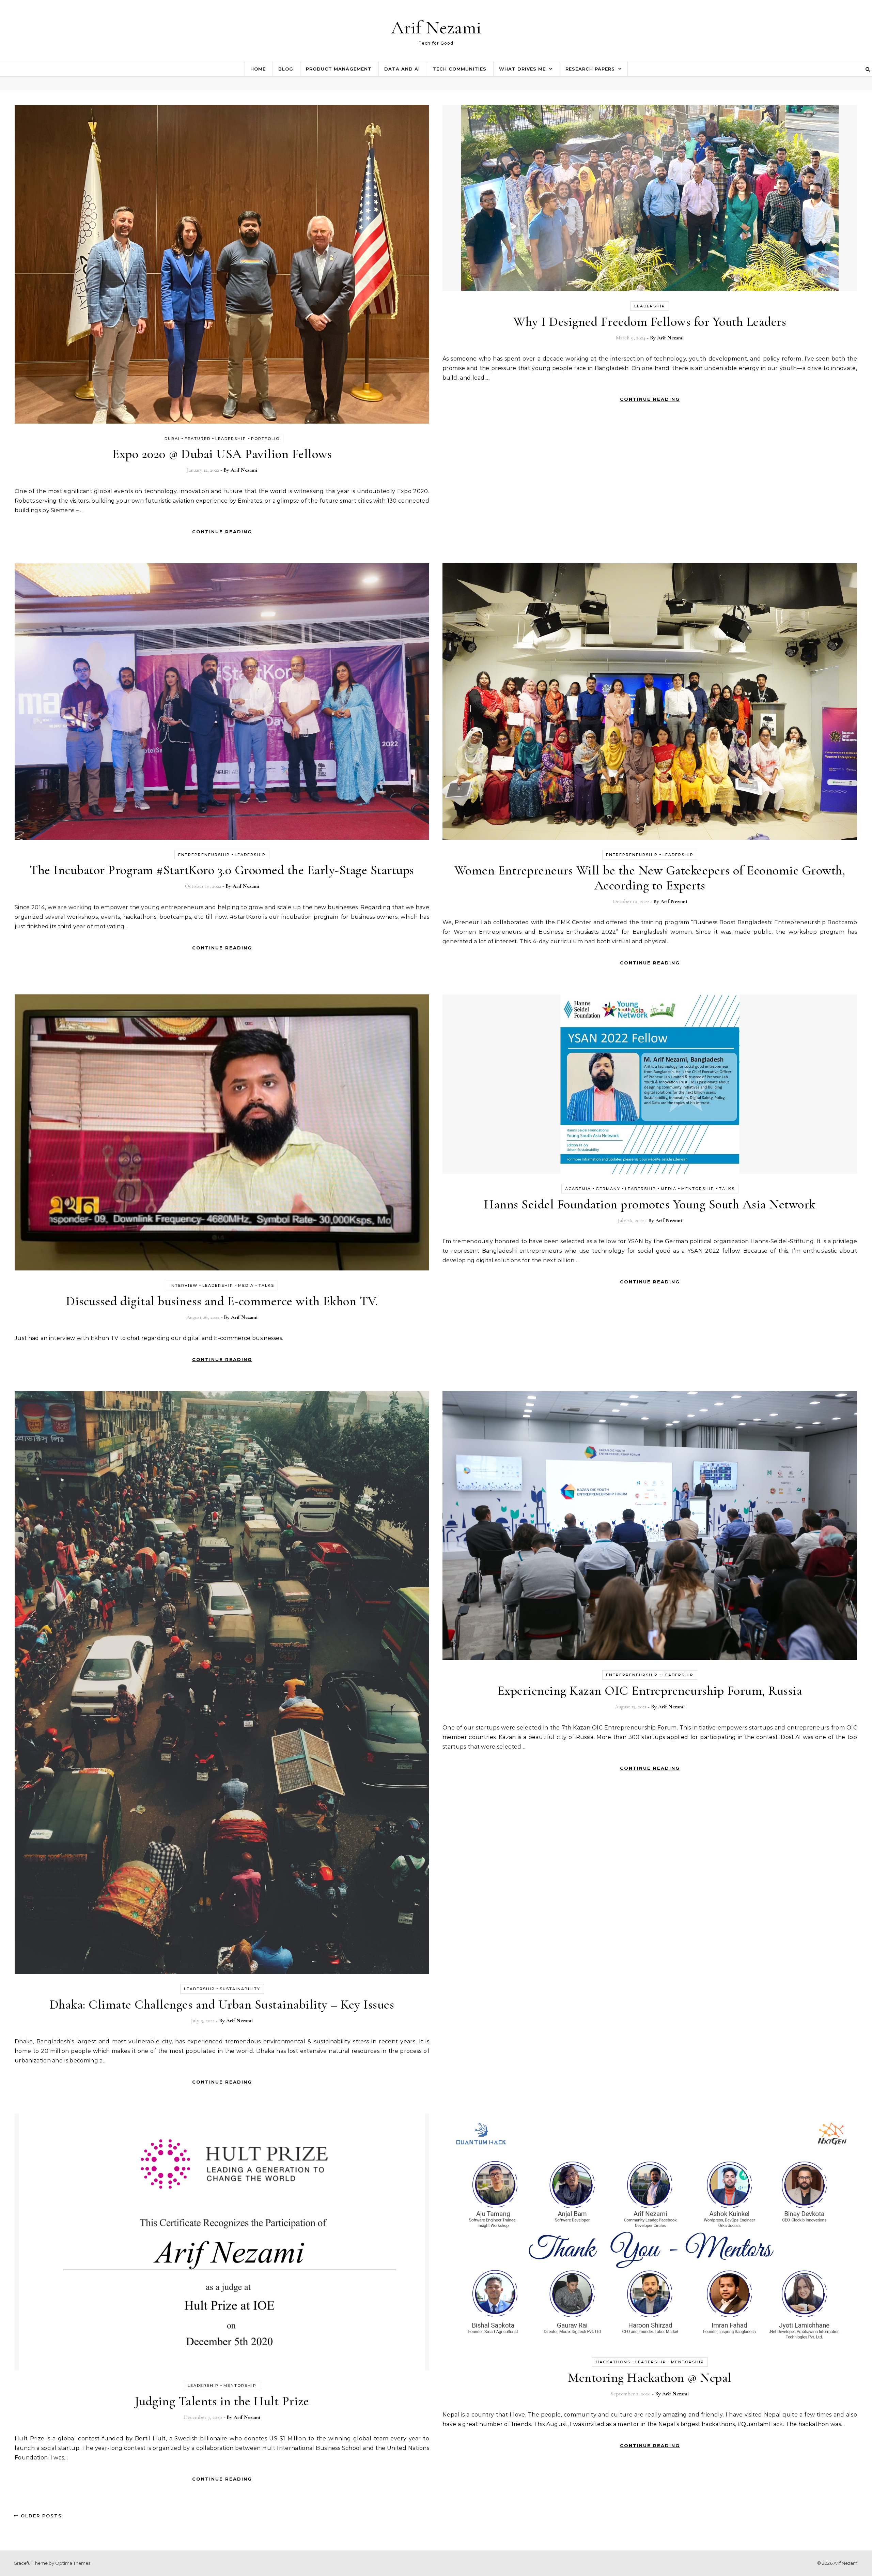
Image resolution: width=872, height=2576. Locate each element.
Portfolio (265, 439)
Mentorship (698, 1189)
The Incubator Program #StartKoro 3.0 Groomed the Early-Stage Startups (222, 870)
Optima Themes (73, 2563)
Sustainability (240, 1989)
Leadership (231, 439)
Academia (578, 1189)
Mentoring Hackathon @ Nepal (650, 2378)
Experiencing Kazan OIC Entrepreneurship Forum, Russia (650, 1691)
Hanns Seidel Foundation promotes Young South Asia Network (650, 1204)
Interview (184, 1285)
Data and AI (402, 69)
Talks (266, 1285)
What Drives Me (522, 69)
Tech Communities (460, 69)
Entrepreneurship (204, 855)
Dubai (172, 439)
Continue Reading (222, 532)
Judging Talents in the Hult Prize (222, 2401)
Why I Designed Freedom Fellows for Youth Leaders (650, 322)
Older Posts (40, 2516)
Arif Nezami (436, 27)
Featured (198, 439)
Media (246, 1285)
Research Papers (590, 69)
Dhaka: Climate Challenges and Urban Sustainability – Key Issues (222, 2005)
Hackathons (613, 2362)
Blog (286, 69)
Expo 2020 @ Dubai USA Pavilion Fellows (222, 454)
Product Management (339, 69)
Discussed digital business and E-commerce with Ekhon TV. (222, 1301)
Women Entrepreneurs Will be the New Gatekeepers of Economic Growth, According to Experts (650, 878)
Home (258, 69)
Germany (608, 1189)
